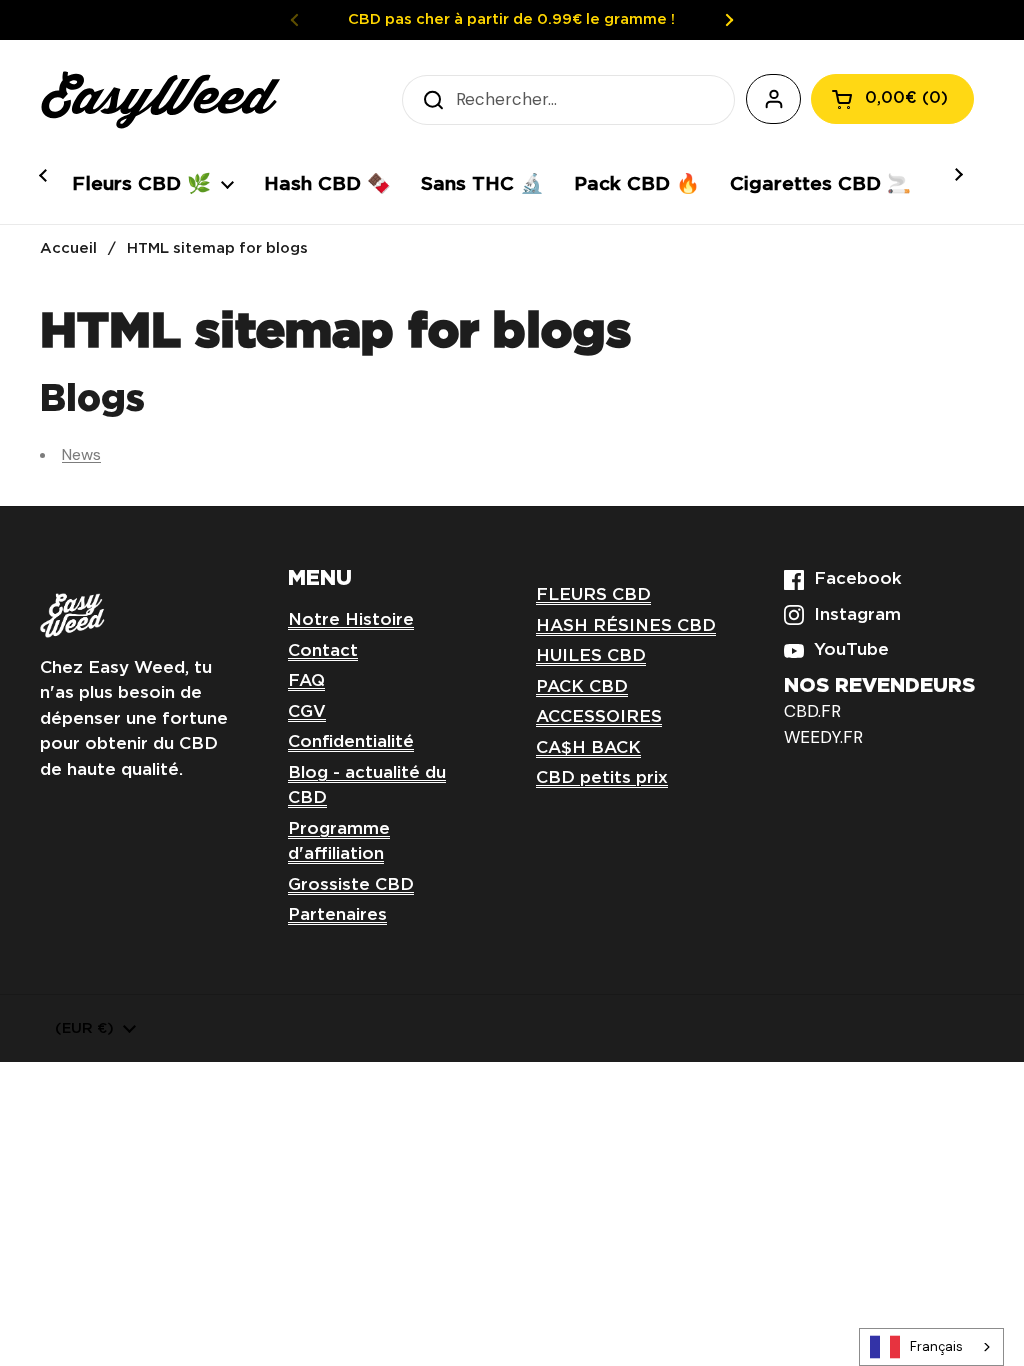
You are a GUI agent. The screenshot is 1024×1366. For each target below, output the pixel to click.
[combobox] (931, 1347)
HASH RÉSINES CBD (626, 626)
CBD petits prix (602, 778)
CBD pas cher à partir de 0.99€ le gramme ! (511, 19)
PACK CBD (582, 687)
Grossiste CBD (351, 885)
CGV (307, 712)
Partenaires (337, 915)
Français (936, 1346)
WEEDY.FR (823, 737)
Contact (323, 651)
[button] (892, 99)
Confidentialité (351, 742)
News (81, 454)
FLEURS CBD (593, 595)
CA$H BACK (588, 748)
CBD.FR (812, 711)
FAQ (306, 681)
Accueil (68, 248)
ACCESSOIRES (599, 717)
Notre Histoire (351, 620)
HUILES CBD (591, 656)
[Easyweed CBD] (160, 100)
